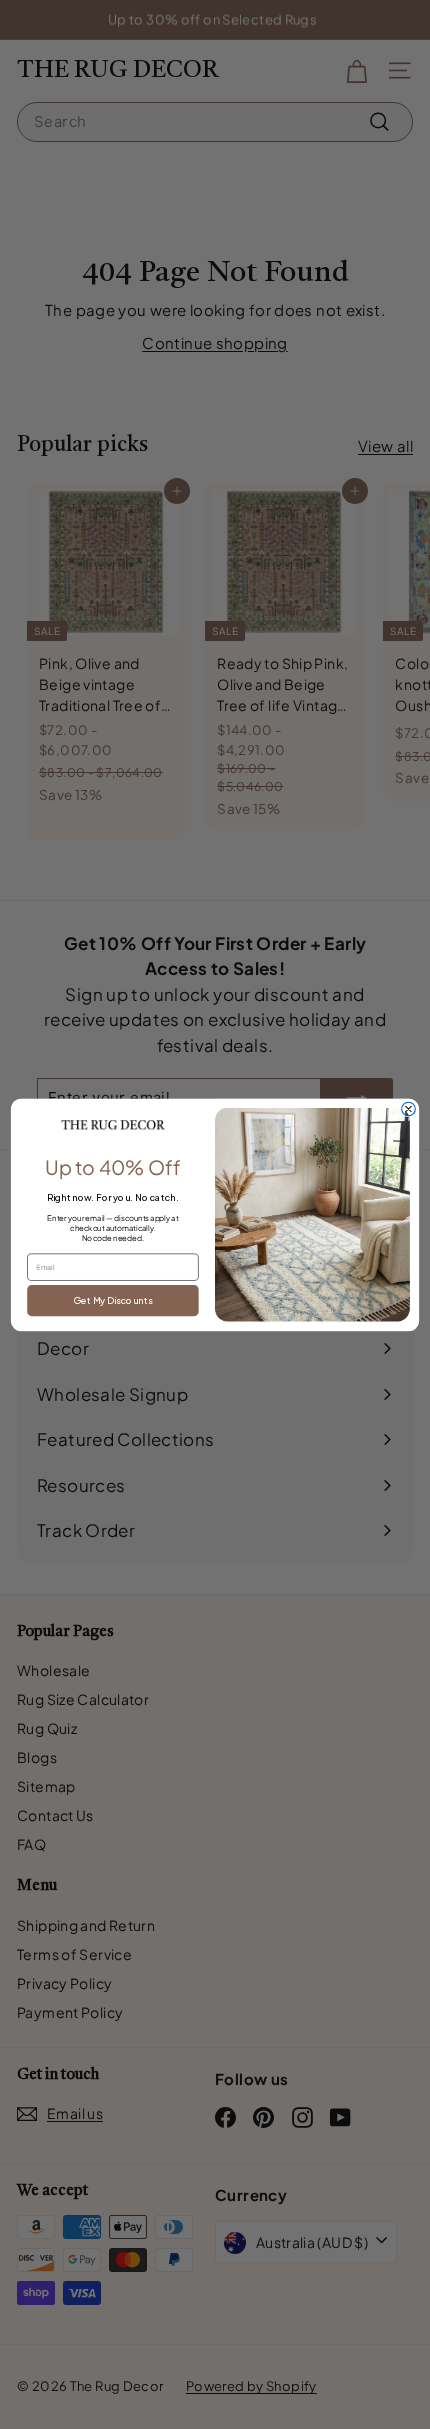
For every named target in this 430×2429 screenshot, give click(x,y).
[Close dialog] (409, 1109)
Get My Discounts (112, 1300)
